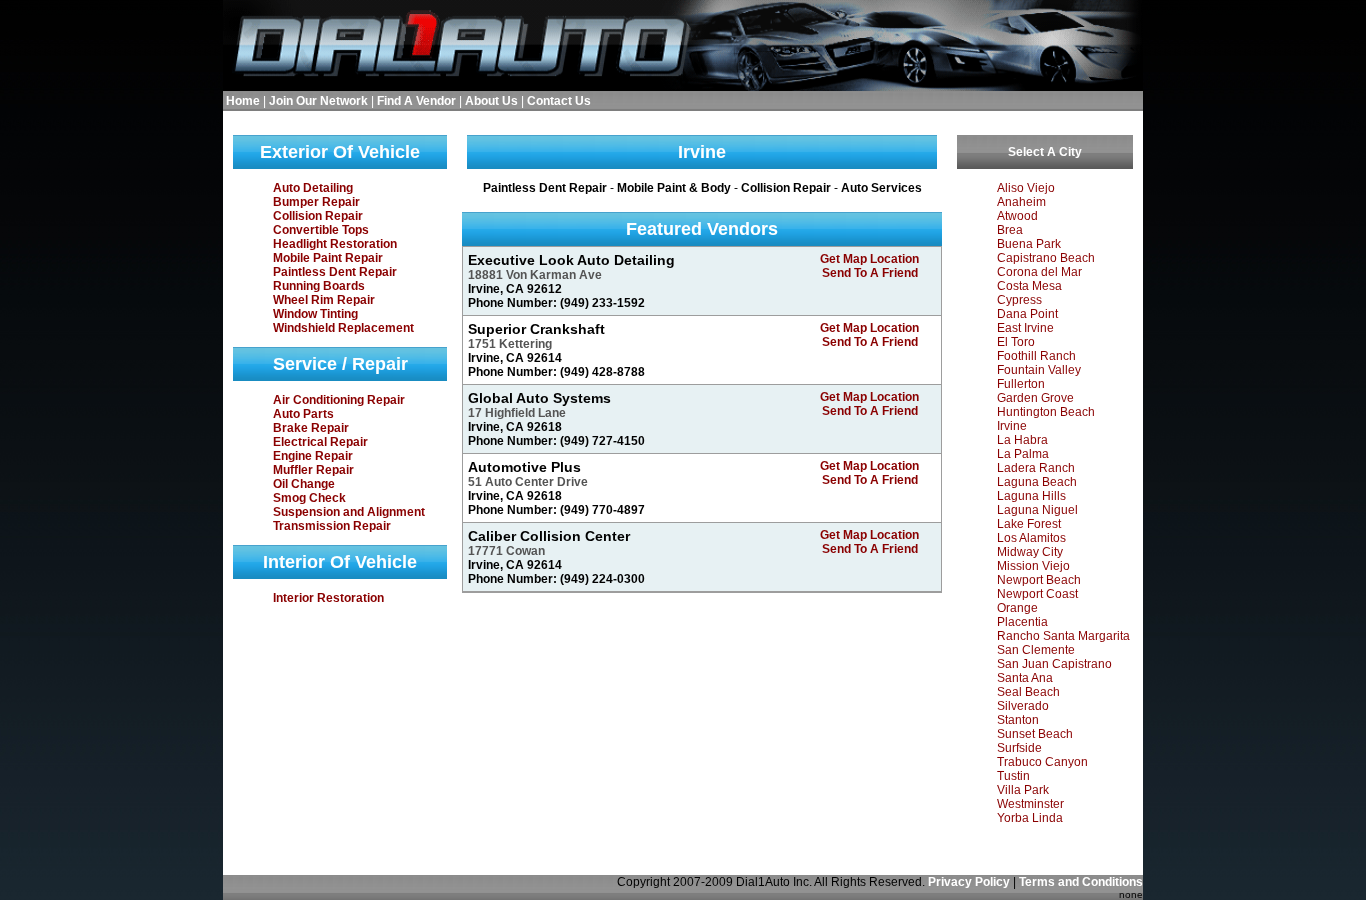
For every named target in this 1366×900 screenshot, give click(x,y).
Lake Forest (1029, 524)
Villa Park (1023, 790)
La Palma (1023, 454)
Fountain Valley (1039, 370)
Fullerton (1021, 384)
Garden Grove (1035, 398)
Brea (1010, 230)
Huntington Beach (1046, 412)
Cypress (1019, 300)
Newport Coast (1037, 594)
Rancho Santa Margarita (1063, 636)
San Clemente (1036, 650)
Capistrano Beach (1046, 258)
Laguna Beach (1037, 482)
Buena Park (1029, 244)
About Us (491, 101)
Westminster (1030, 804)
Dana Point (1027, 314)
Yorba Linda (1030, 818)
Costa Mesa (1029, 286)
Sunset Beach (1035, 734)
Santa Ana (1025, 678)
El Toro (1016, 342)
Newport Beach (1039, 580)
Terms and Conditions (1081, 882)
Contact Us (559, 101)
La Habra (1022, 440)
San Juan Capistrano (1054, 664)
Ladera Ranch (1036, 468)
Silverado (1023, 706)
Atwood (1017, 216)
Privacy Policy (969, 882)
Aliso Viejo (1026, 188)
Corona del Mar (1039, 272)
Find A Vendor (416, 101)
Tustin (1013, 776)
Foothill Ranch (1036, 356)
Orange (1017, 608)
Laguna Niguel (1037, 510)
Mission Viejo (1033, 566)
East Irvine (1025, 328)
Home (243, 101)
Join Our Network (318, 101)
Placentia (1022, 622)
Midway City (1030, 552)
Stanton (1018, 720)
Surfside (1019, 748)
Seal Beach (1028, 692)
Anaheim (1021, 202)
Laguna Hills (1031, 496)
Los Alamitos (1031, 538)
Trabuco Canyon (1042, 762)
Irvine (1012, 426)
